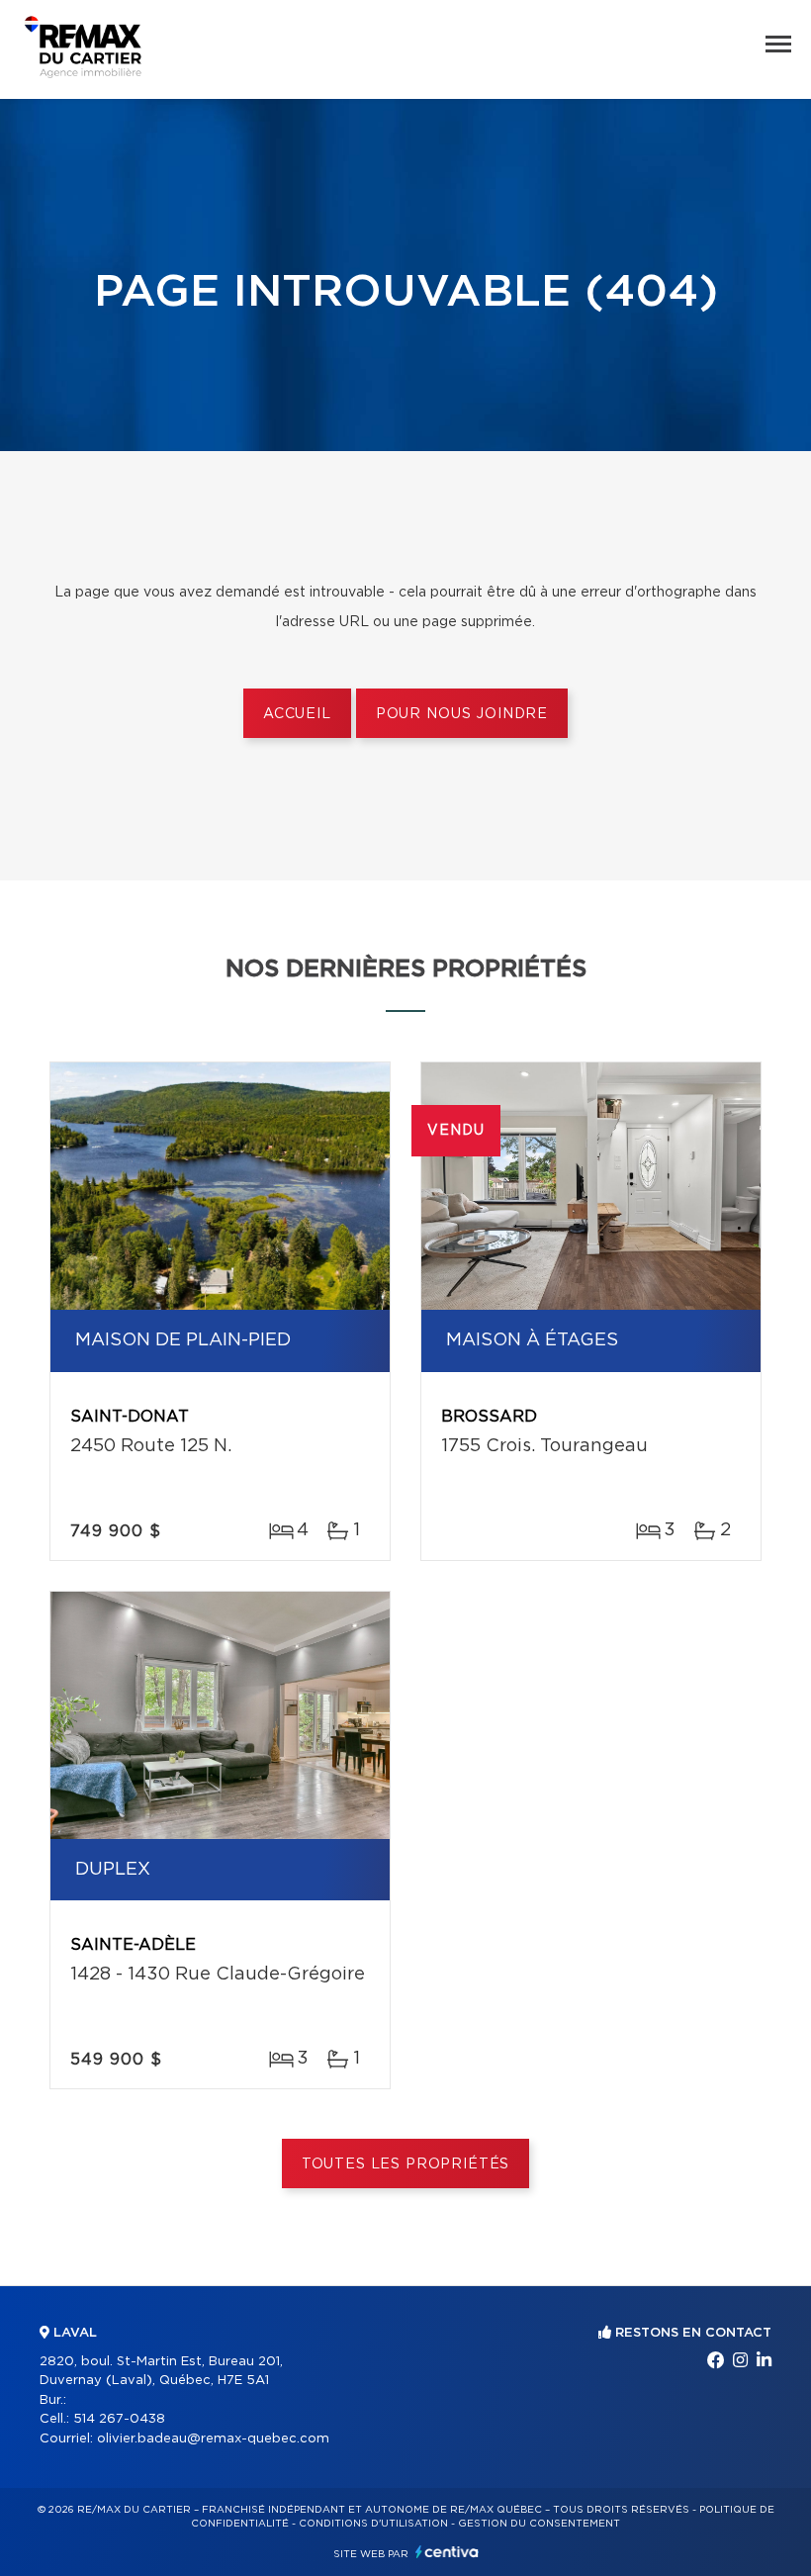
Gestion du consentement (539, 2524)
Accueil (297, 714)
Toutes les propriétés (406, 2164)
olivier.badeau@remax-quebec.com (213, 2439)
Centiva (447, 2552)
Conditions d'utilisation (373, 2524)
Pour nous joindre (462, 714)
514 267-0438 (119, 2419)
